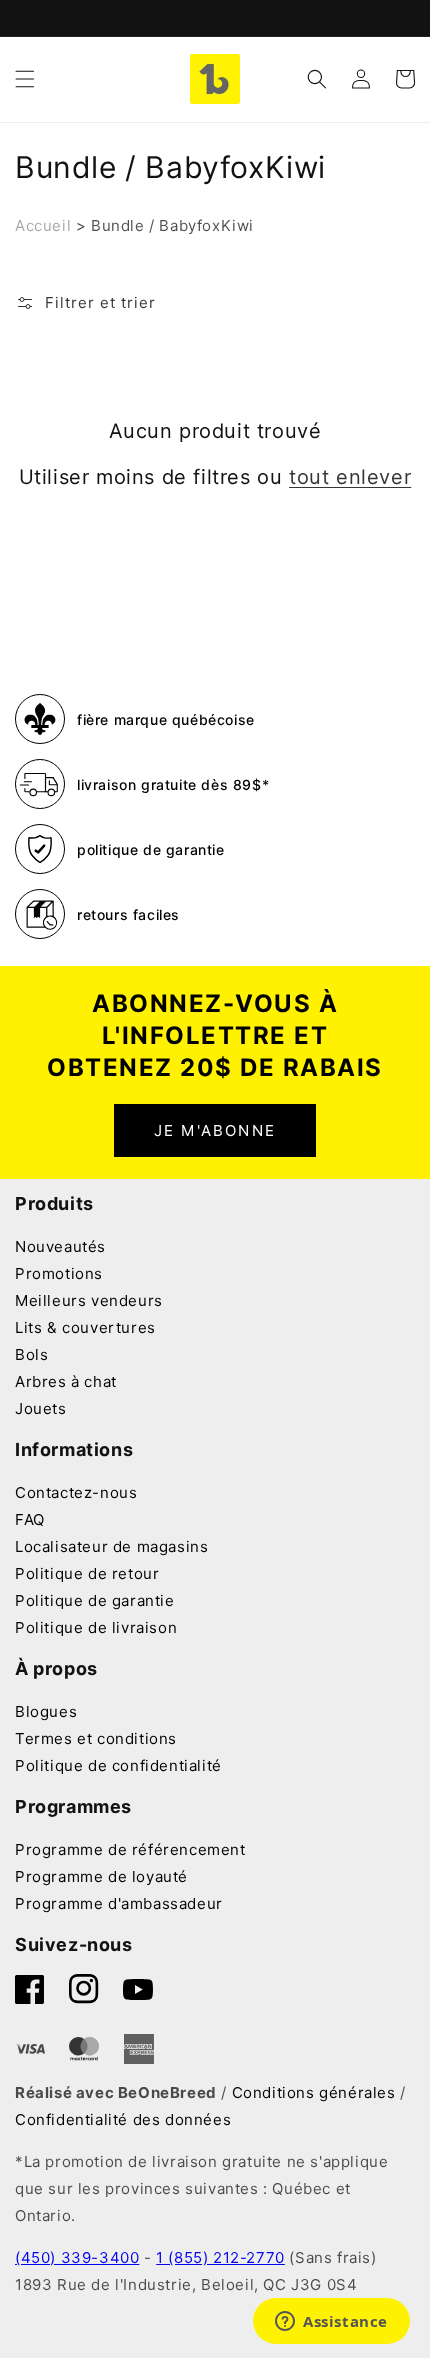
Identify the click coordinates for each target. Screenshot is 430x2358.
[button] (25, 79)
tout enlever (350, 477)
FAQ (30, 1519)
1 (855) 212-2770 (220, 2257)
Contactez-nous (76, 1492)
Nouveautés (60, 1246)
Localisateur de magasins (111, 1546)
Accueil (43, 225)
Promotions (59, 1273)
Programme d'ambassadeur (119, 1903)
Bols (31, 1354)
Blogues (46, 1711)
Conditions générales (314, 2092)
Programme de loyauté (101, 1876)
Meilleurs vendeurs (89, 1300)
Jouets (41, 1408)
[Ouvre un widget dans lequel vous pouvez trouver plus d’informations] (331, 2323)
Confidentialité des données (123, 2119)
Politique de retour (87, 1573)
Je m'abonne (215, 1130)
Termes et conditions (96, 1738)
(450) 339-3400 (77, 2257)
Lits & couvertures (85, 1327)
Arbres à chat (66, 1381)
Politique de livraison (96, 1627)
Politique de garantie (95, 1600)
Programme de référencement (130, 1849)
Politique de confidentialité (118, 1765)
